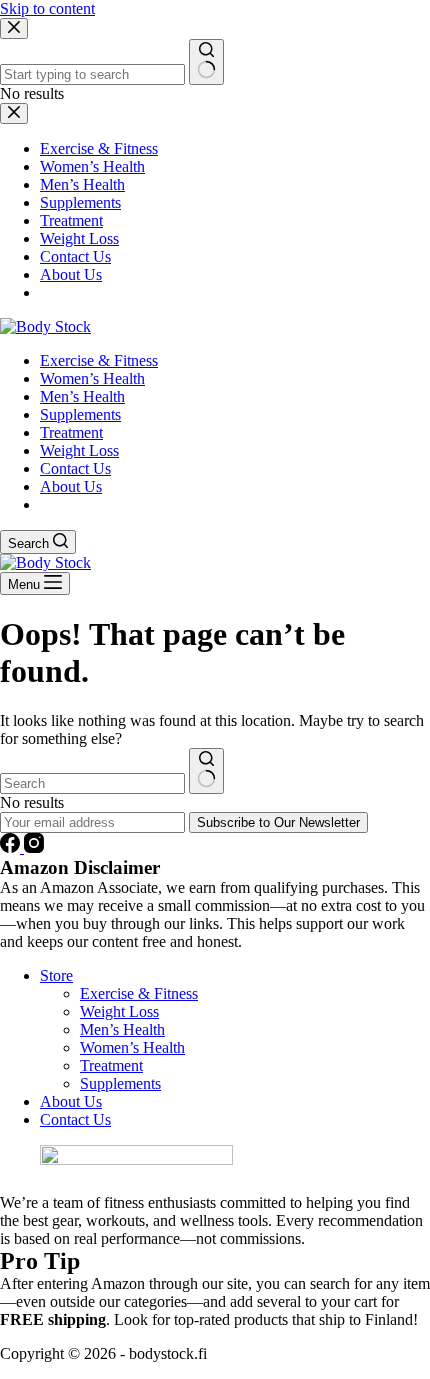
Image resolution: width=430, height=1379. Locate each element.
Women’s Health (92, 378)
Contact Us (75, 468)
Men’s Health (82, 396)
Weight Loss (79, 450)
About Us (71, 486)
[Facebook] (12, 847)
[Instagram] (34, 847)
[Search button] (206, 771)
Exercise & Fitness (99, 360)
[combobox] (92, 783)
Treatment (71, 432)
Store (56, 975)
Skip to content (47, 8)
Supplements (80, 414)
